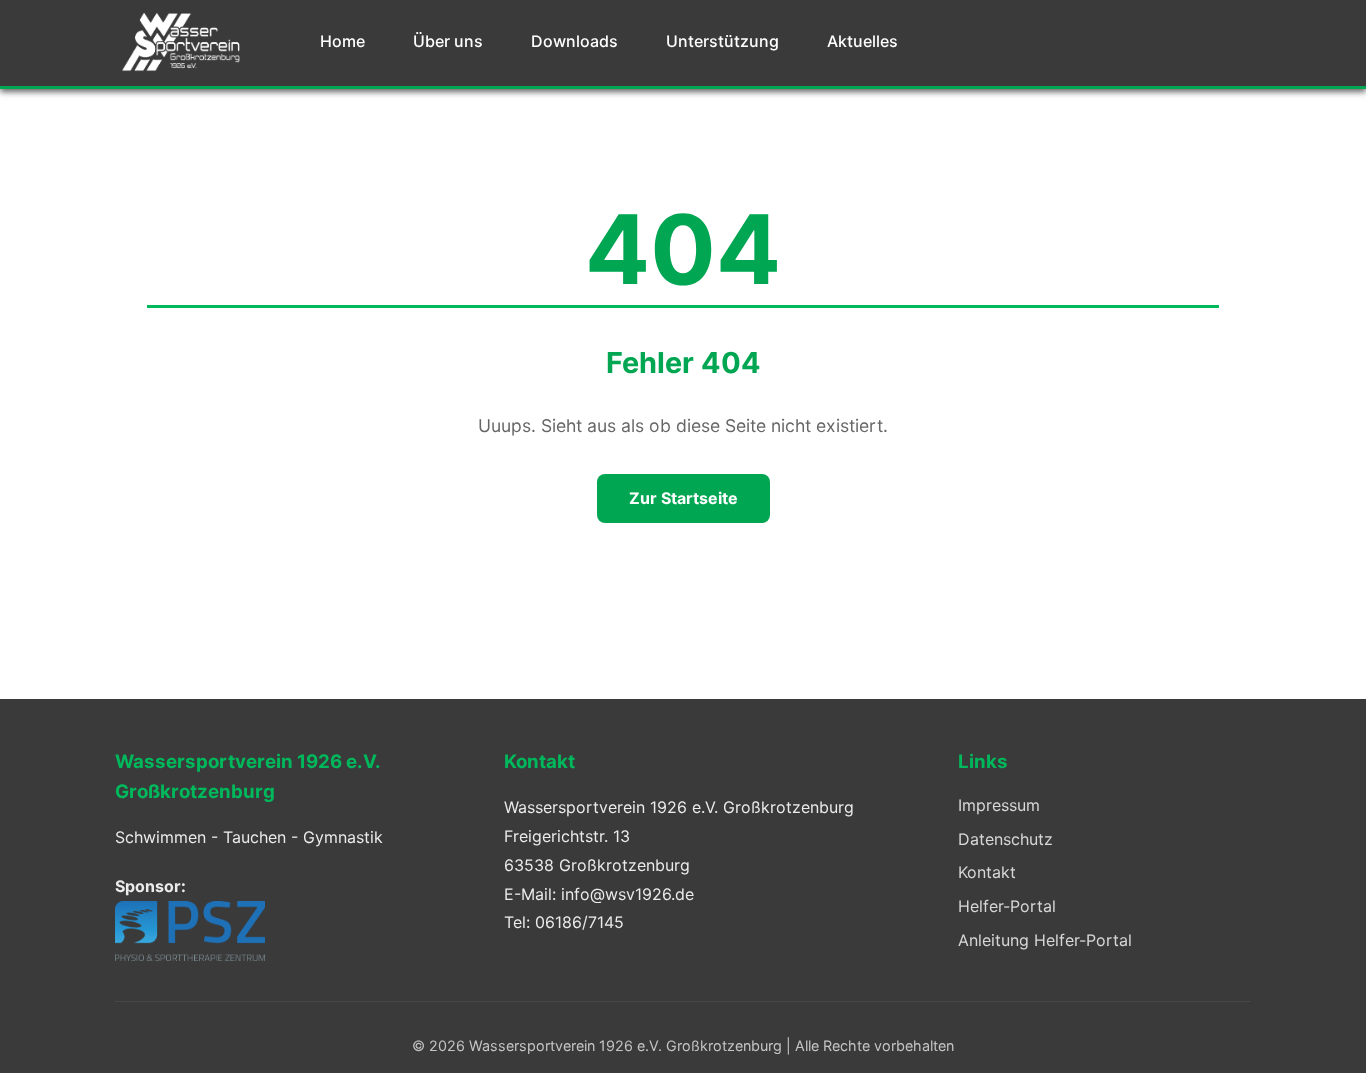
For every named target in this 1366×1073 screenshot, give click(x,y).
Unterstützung (722, 41)
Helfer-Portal (1007, 906)
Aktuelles (862, 41)
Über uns (448, 41)
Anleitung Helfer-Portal (1045, 940)
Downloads (574, 41)
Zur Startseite (683, 498)
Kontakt (987, 872)
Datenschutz (1005, 839)
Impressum (999, 805)
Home (342, 41)
